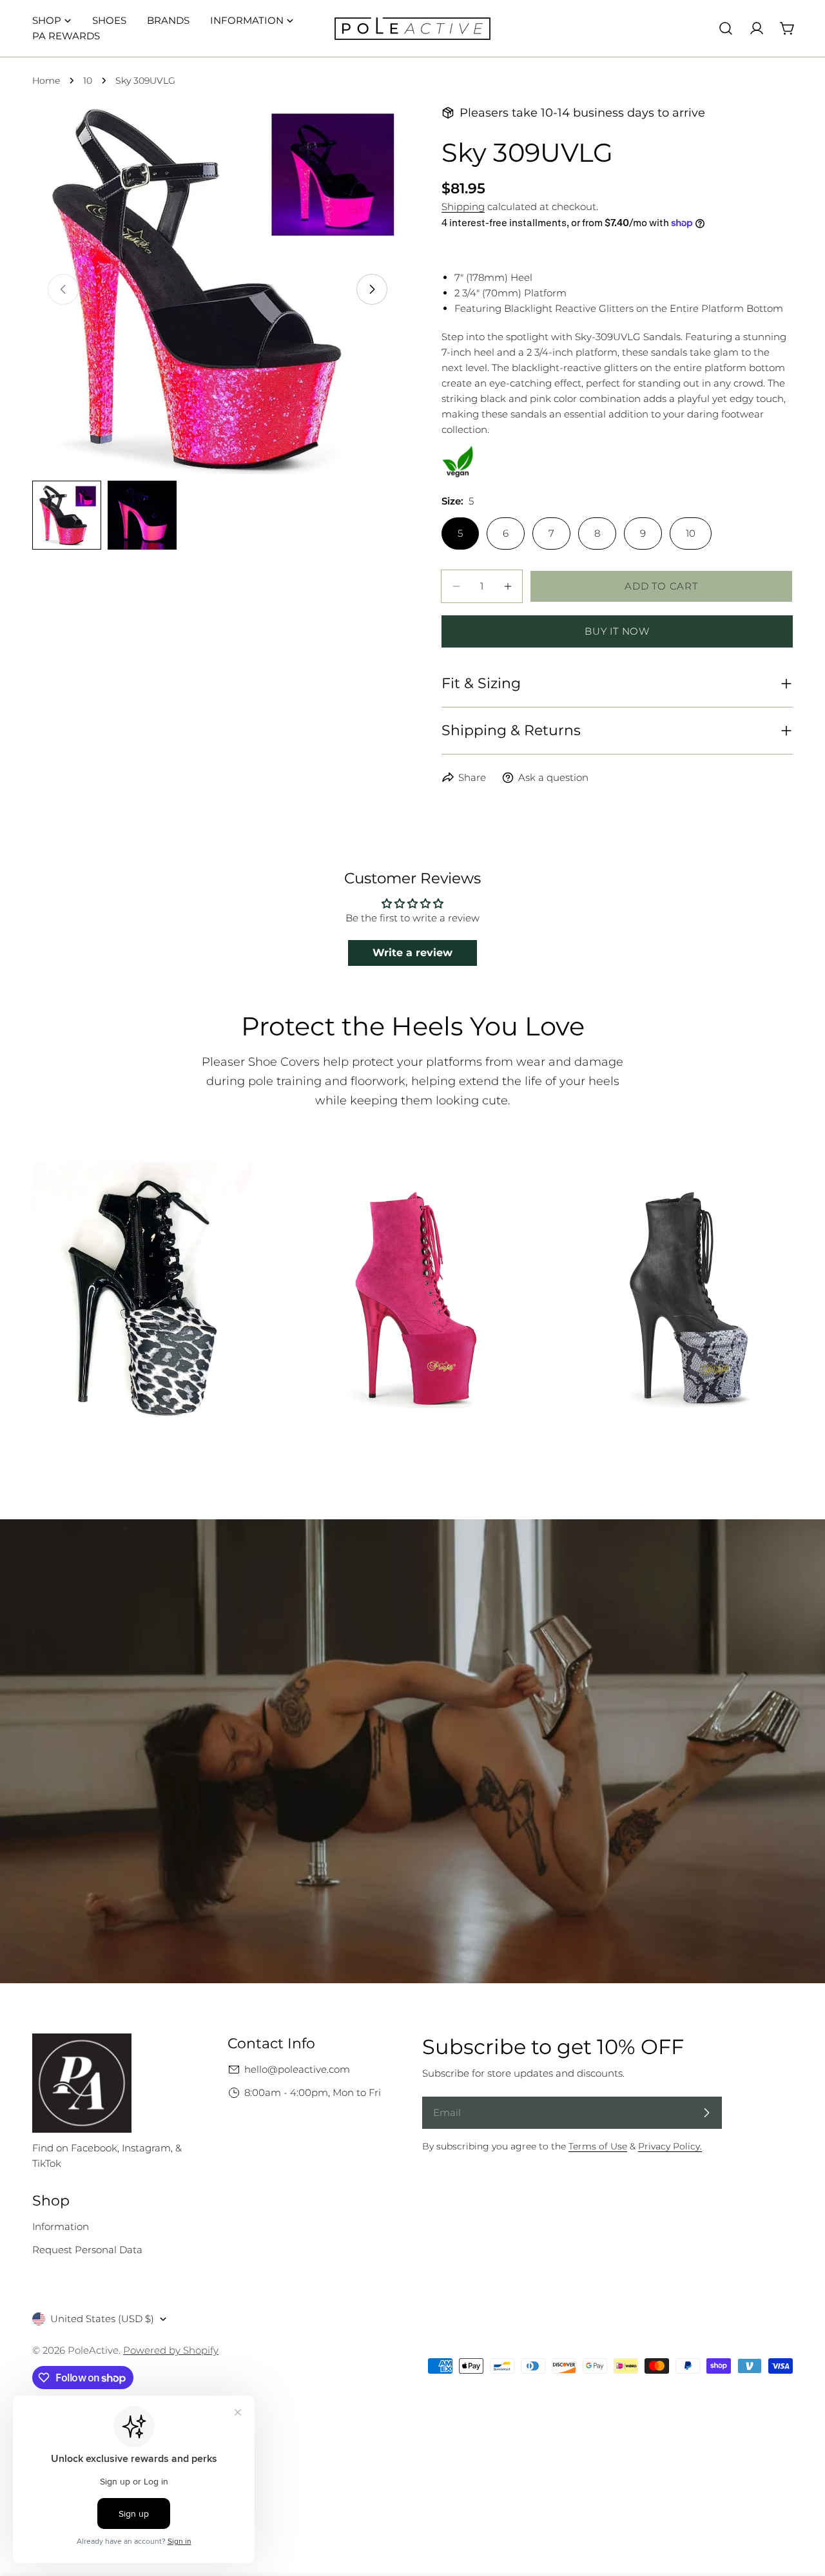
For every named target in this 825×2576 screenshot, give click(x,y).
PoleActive (93, 2350)
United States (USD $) (102, 2319)
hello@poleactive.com (297, 2069)
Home (46, 81)
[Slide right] (372, 289)
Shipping (463, 207)
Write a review (412, 953)
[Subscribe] (706, 2113)
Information (61, 2226)
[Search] (726, 28)
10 (88, 81)
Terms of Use (598, 2146)
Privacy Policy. (670, 2146)
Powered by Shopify (171, 2350)
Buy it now (617, 631)
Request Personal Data (87, 2250)
